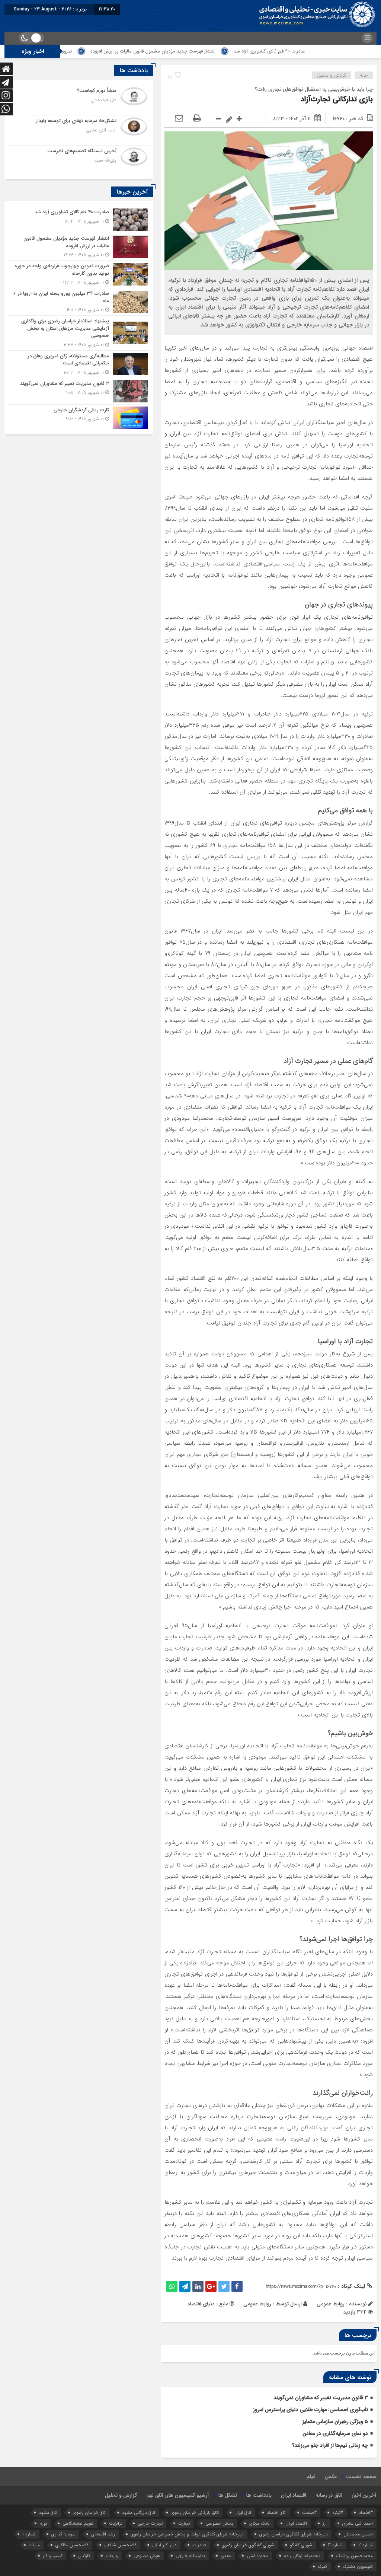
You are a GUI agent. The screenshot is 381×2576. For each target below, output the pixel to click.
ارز (325, 2523)
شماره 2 (366, 2545)
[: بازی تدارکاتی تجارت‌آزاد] (179, 119)
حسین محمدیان (358, 2534)
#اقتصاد (366, 2513)
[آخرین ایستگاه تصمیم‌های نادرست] (79, 160)
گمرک (322, 2567)
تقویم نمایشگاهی (78, 2523)
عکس (331, 2477)
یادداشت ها (259, 2495)
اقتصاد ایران (294, 2495)
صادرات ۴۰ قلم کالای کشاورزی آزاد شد (332, 51)
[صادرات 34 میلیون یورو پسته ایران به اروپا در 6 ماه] (79, 302)
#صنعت (309, 2513)
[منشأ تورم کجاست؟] (79, 100)
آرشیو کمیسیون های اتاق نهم (178, 2495)
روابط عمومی (257, 2304)
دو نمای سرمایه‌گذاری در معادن (335, 2433)
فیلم (311, 2477)
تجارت (184, 2523)
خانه (364, 75)
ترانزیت (116, 2523)
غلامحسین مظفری (72, 2545)
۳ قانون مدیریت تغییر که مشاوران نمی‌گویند (321, 2398)
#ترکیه (338, 2513)
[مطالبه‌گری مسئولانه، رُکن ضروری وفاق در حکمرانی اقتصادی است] (79, 364)
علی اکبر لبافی (164, 2545)
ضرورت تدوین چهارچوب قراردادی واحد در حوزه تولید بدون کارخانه (71, 51)
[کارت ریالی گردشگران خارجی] (79, 417)
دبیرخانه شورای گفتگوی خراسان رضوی (294, 2534)
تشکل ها (228, 2495)
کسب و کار (53, 2556)
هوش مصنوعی (147, 2556)
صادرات (199, 2545)
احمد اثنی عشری (358, 2523)
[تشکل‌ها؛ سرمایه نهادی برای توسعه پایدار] (79, 130)
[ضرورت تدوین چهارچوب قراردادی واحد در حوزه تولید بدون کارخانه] (79, 274)
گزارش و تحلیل (332, 75)
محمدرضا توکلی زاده (302, 2556)
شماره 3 (335, 2545)
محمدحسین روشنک (354, 2556)
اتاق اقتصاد (277, 2513)
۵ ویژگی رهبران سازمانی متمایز (335, 2422)
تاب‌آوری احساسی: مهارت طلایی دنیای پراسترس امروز (310, 2410)
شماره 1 (29, 2534)
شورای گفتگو (301, 2545)
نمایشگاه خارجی (190, 2556)
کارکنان (84, 2556)
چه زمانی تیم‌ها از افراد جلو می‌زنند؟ (330, 2445)
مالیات (34, 2545)
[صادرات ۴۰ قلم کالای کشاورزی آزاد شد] (79, 220)
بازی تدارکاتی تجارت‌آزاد (337, 99)
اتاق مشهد (48, 2513)
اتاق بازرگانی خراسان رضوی (195, 2513)
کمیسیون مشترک (358, 2567)
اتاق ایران (243, 2513)
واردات (112, 2556)
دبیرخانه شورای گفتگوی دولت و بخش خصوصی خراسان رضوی (187, 2534)
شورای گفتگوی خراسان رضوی (248, 2545)
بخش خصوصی (219, 2523)
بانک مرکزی (259, 2523)
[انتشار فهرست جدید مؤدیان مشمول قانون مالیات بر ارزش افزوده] (79, 247)
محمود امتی (257, 2556)
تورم (43, 2523)
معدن (226, 2556)
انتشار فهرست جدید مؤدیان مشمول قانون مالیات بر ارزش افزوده (215, 51)
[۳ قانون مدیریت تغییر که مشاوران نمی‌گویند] (79, 391)
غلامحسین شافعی (120, 2545)
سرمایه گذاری (63, 2534)
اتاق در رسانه (329, 2495)
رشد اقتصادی (103, 2534)
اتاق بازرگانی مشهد (139, 2513)
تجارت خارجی (150, 2523)
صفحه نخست (361, 2477)
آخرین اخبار (364, 2495)
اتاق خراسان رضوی (90, 2513)
